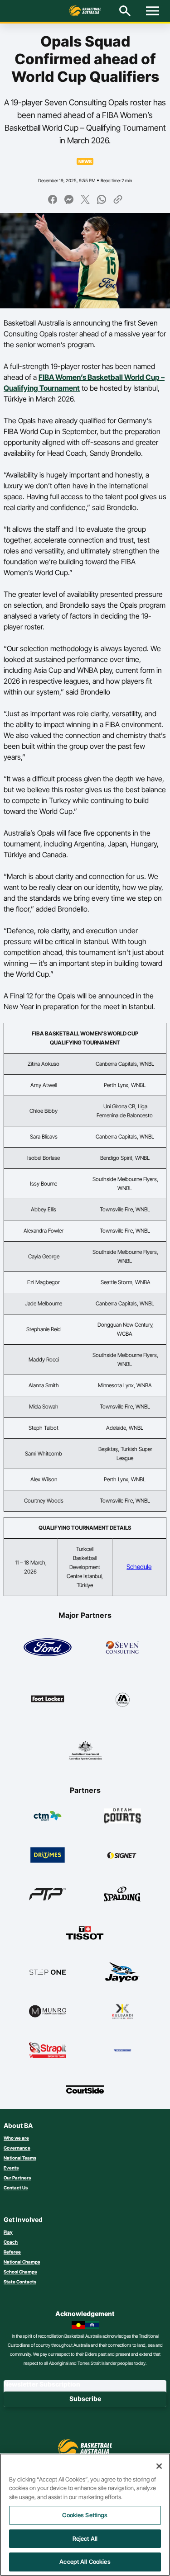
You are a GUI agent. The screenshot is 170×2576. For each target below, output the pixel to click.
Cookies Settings (85, 2515)
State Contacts (20, 2282)
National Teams (20, 2158)
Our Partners (17, 2178)
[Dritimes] (48, 1855)
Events (11, 2168)
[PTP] (48, 1894)
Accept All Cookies (85, 2562)
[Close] (159, 2466)
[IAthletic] (122, 1699)
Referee (12, 2252)
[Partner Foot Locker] (48, 1699)
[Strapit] (48, 2050)
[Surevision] (123, 2050)
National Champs (22, 2262)
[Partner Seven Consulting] (122, 1647)
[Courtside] (85, 2089)
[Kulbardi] (123, 2011)
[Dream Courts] (123, 1816)
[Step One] (48, 1972)
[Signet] (123, 1855)
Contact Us (16, 2188)
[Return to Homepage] (85, 11)
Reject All (85, 2538)
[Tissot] (85, 1933)
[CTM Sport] (48, 1816)
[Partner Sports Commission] (85, 1750)
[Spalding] (123, 1894)
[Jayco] (123, 1972)
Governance (17, 2148)
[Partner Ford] (48, 1647)
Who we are (16, 2138)
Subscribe (85, 2399)
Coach (11, 2242)
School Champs (20, 2272)
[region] (85, 2515)
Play (8, 2232)
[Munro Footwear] (48, 2011)
